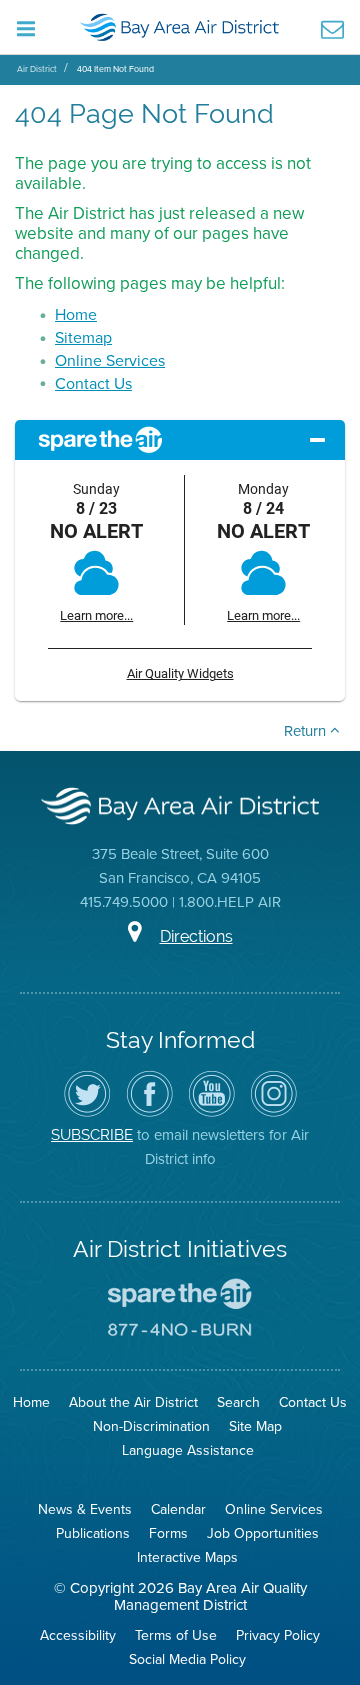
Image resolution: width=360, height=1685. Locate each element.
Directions (196, 936)
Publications (93, 1533)
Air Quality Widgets (180, 673)
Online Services (110, 360)
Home (76, 314)
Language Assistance (188, 1450)
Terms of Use (176, 1635)
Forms (168, 1533)
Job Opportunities (263, 1533)
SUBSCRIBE (92, 1134)
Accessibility (78, 1635)
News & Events (85, 1509)
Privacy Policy (278, 1635)
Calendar (178, 1509)
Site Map (255, 1426)
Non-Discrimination (151, 1426)
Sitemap (83, 337)
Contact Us (93, 383)
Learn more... (96, 615)
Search (238, 1402)
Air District (37, 68)
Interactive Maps (187, 1557)
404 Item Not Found (115, 68)
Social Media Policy (187, 1659)
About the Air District (133, 1402)
